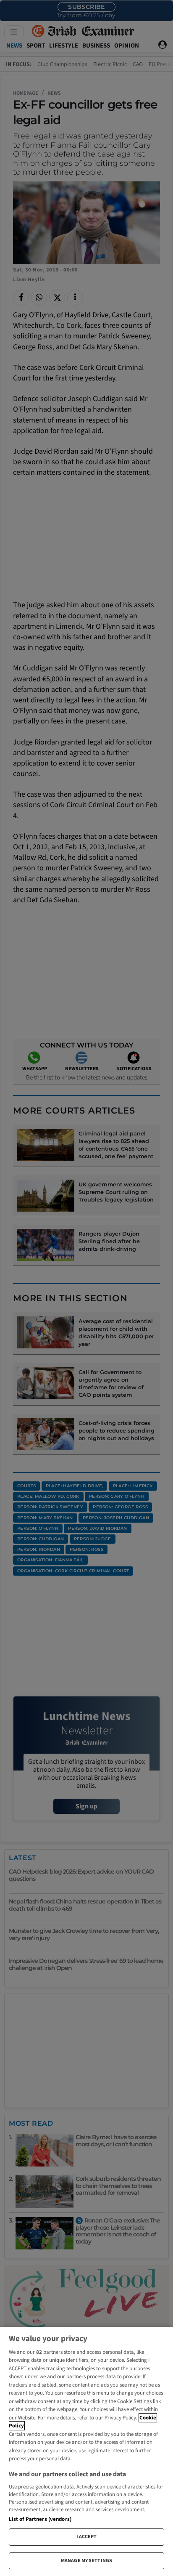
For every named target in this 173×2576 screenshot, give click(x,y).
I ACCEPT (87, 2537)
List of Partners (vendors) (40, 2519)
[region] (86, 2451)
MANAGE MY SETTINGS (86, 2561)
